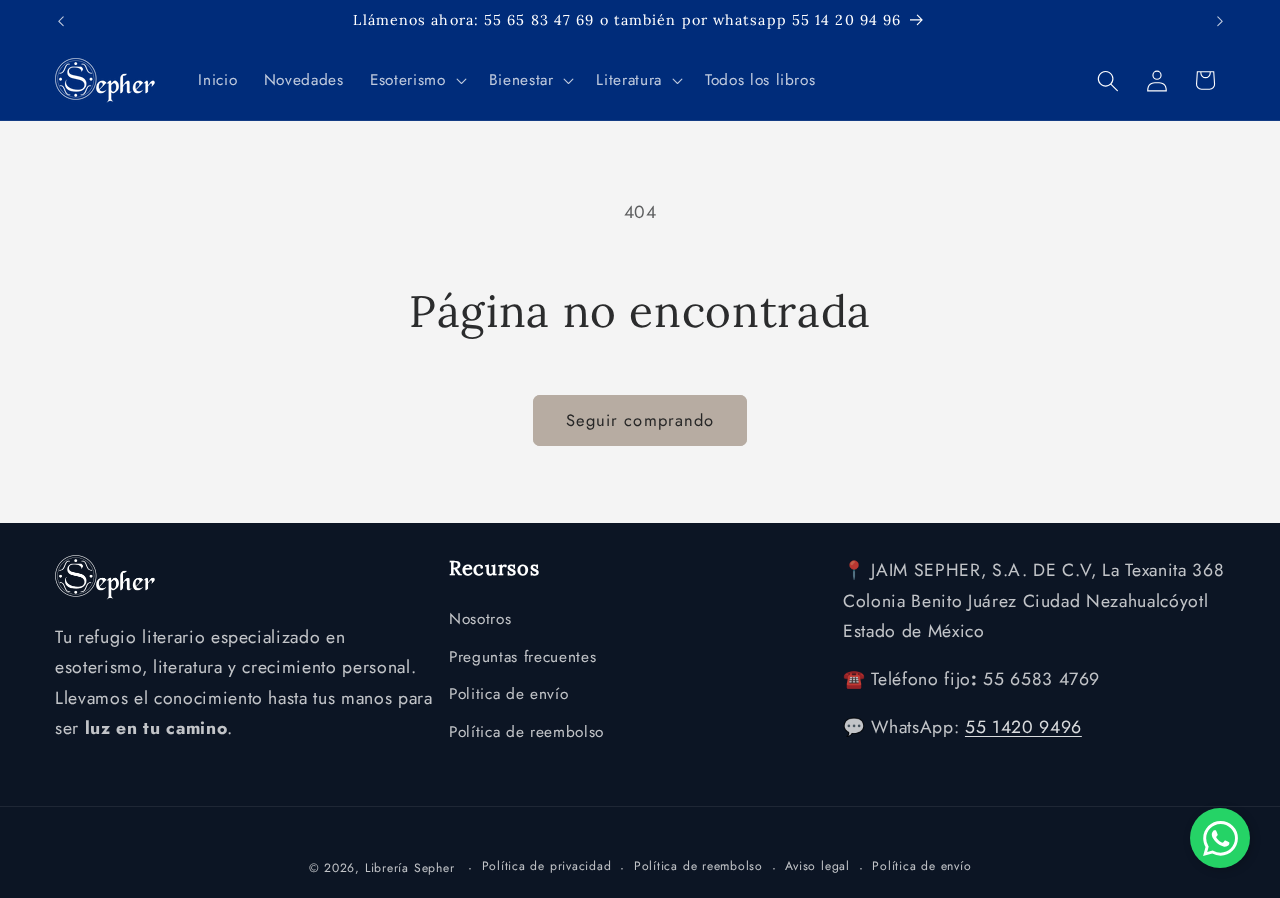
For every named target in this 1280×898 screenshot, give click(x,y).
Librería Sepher (410, 868)
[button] (416, 81)
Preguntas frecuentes (522, 657)
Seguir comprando (640, 420)
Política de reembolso (526, 732)
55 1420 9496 (1023, 727)
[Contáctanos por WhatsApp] (1220, 838)
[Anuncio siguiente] (1220, 21)
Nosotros (480, 619)
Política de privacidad (547, 866)
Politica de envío (508, 694)
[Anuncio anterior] (61, 21)
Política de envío (921, 866)
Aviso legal (817, 866)
